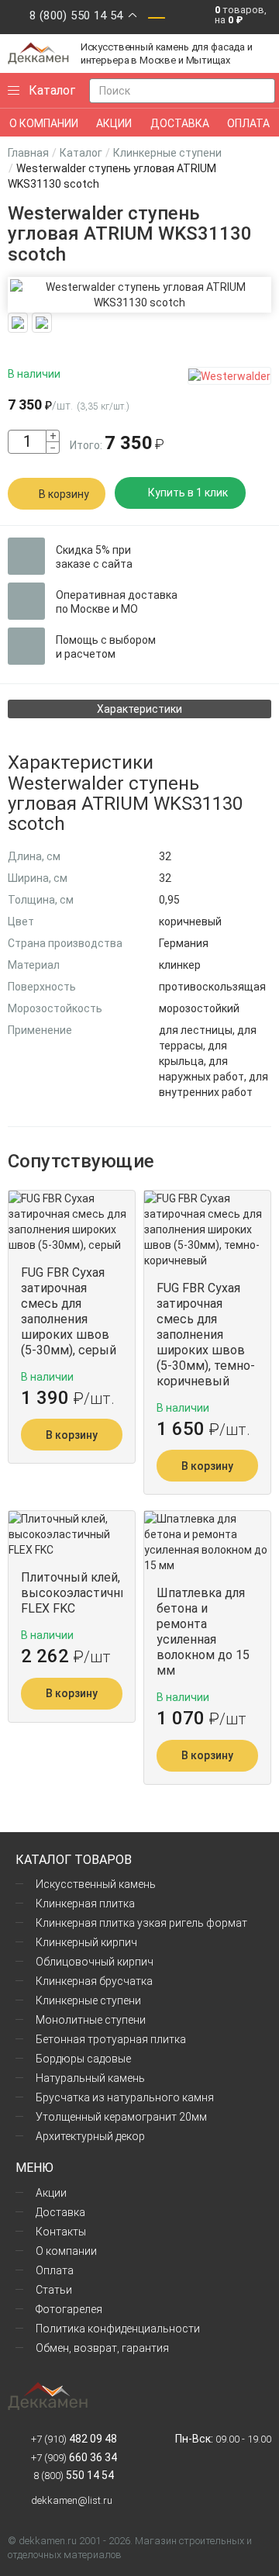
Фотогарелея (69, 2309)
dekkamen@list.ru (72, 2500)
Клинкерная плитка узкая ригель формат (141, 1923)
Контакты (61, 2232)
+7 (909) (74, 2458)
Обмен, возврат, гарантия (102, 2348)
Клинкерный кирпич (86, 1942)
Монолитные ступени (91, 2020)
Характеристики (139, 709)
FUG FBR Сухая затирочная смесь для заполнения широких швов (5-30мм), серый (69, 1311)
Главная (28, 153)
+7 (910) (74, 2439)
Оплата (55, 2270)
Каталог (81, 153)
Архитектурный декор (90, 2136)
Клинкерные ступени (167, 153)
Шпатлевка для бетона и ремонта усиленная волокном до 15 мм (203, 1632)
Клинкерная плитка (85, 1903)
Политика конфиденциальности (118, 2329)
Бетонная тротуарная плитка (111, 2039)
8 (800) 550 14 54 (76, 16)
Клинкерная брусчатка (94, 1981)
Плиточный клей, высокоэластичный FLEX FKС (72, 1593)
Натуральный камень (90, 2078)
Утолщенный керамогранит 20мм (121, 2117)
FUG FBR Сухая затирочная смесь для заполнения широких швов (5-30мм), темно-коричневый (206, 1335)
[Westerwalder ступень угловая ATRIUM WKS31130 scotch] (139, 295)
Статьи (54, 2290)
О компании (66, 2251)
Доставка (60, 2212)
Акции (51, 2193)
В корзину (64, 494)
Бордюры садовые (83, 2059)
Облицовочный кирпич (95, 1962)
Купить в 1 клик (188, 493)
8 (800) (72, 2476)
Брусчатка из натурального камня (125, 2097)
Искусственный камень (96, 1884)
